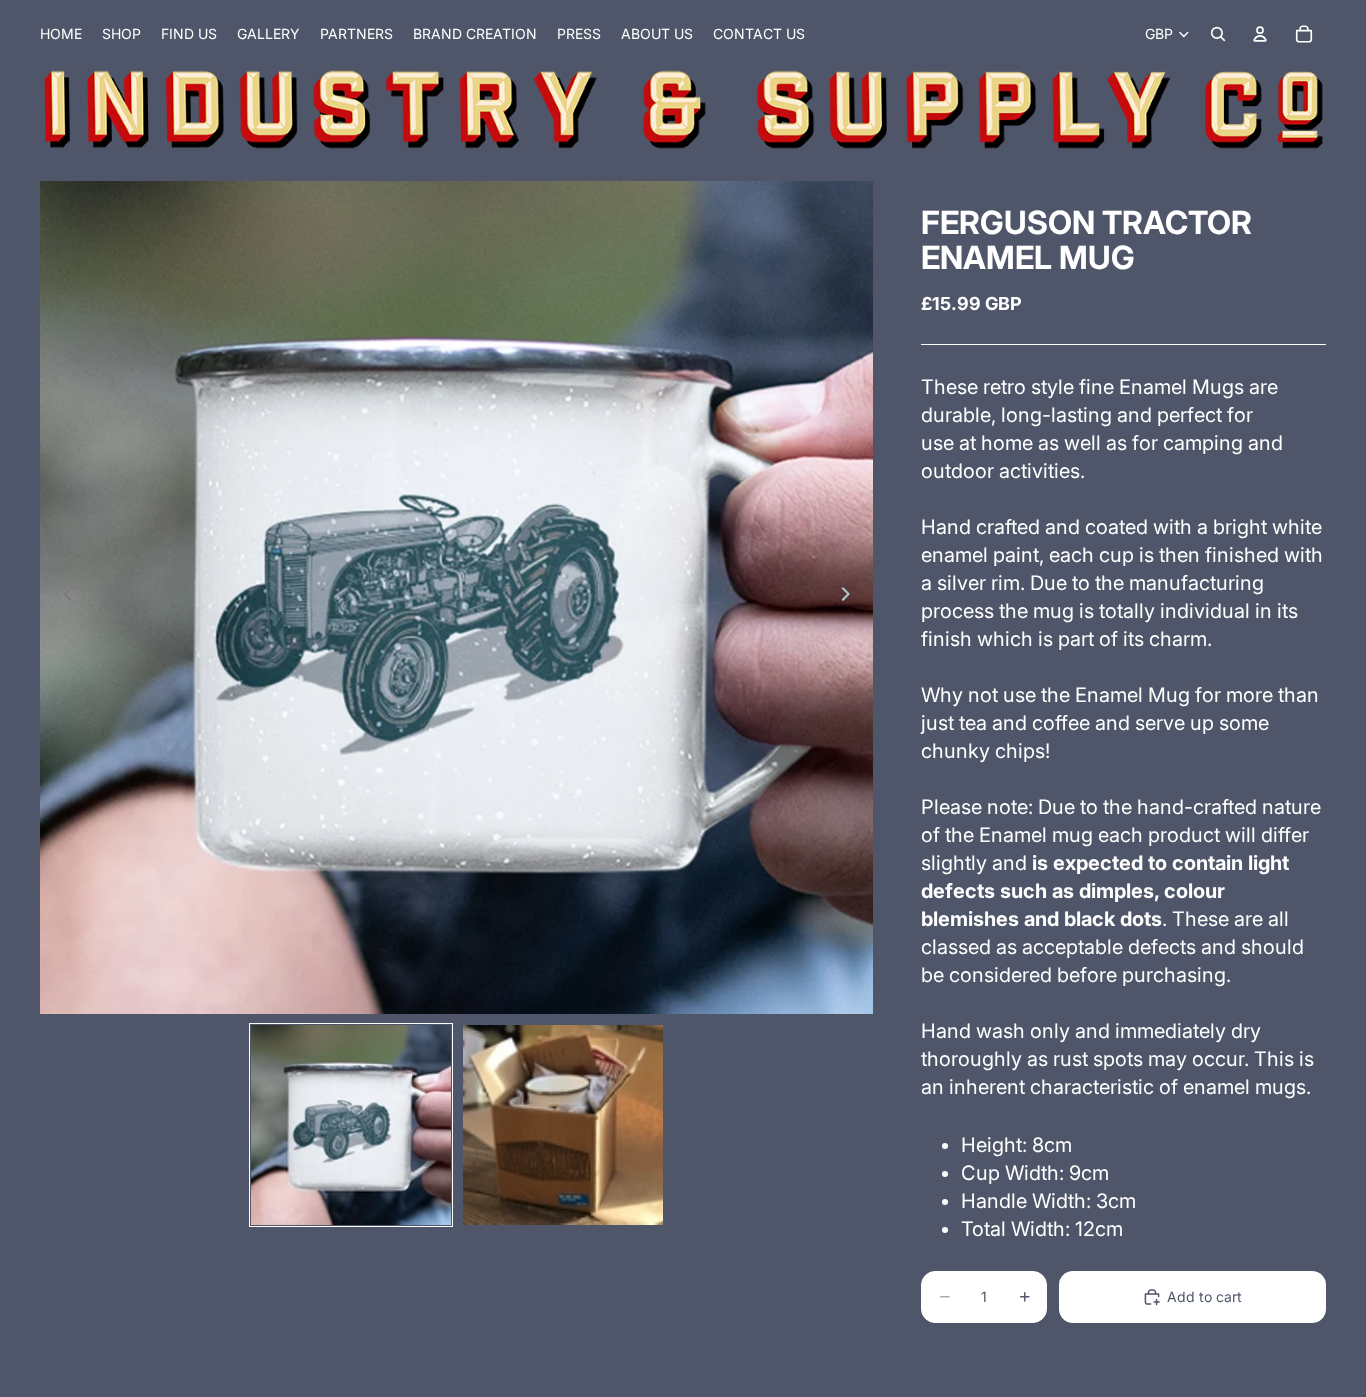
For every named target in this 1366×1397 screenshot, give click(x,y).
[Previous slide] (62, 597)
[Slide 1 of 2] (351, 1125)
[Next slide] (851, 597)
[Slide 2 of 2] (563, 1125)
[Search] (1218, 34)
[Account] (1260, 34)
